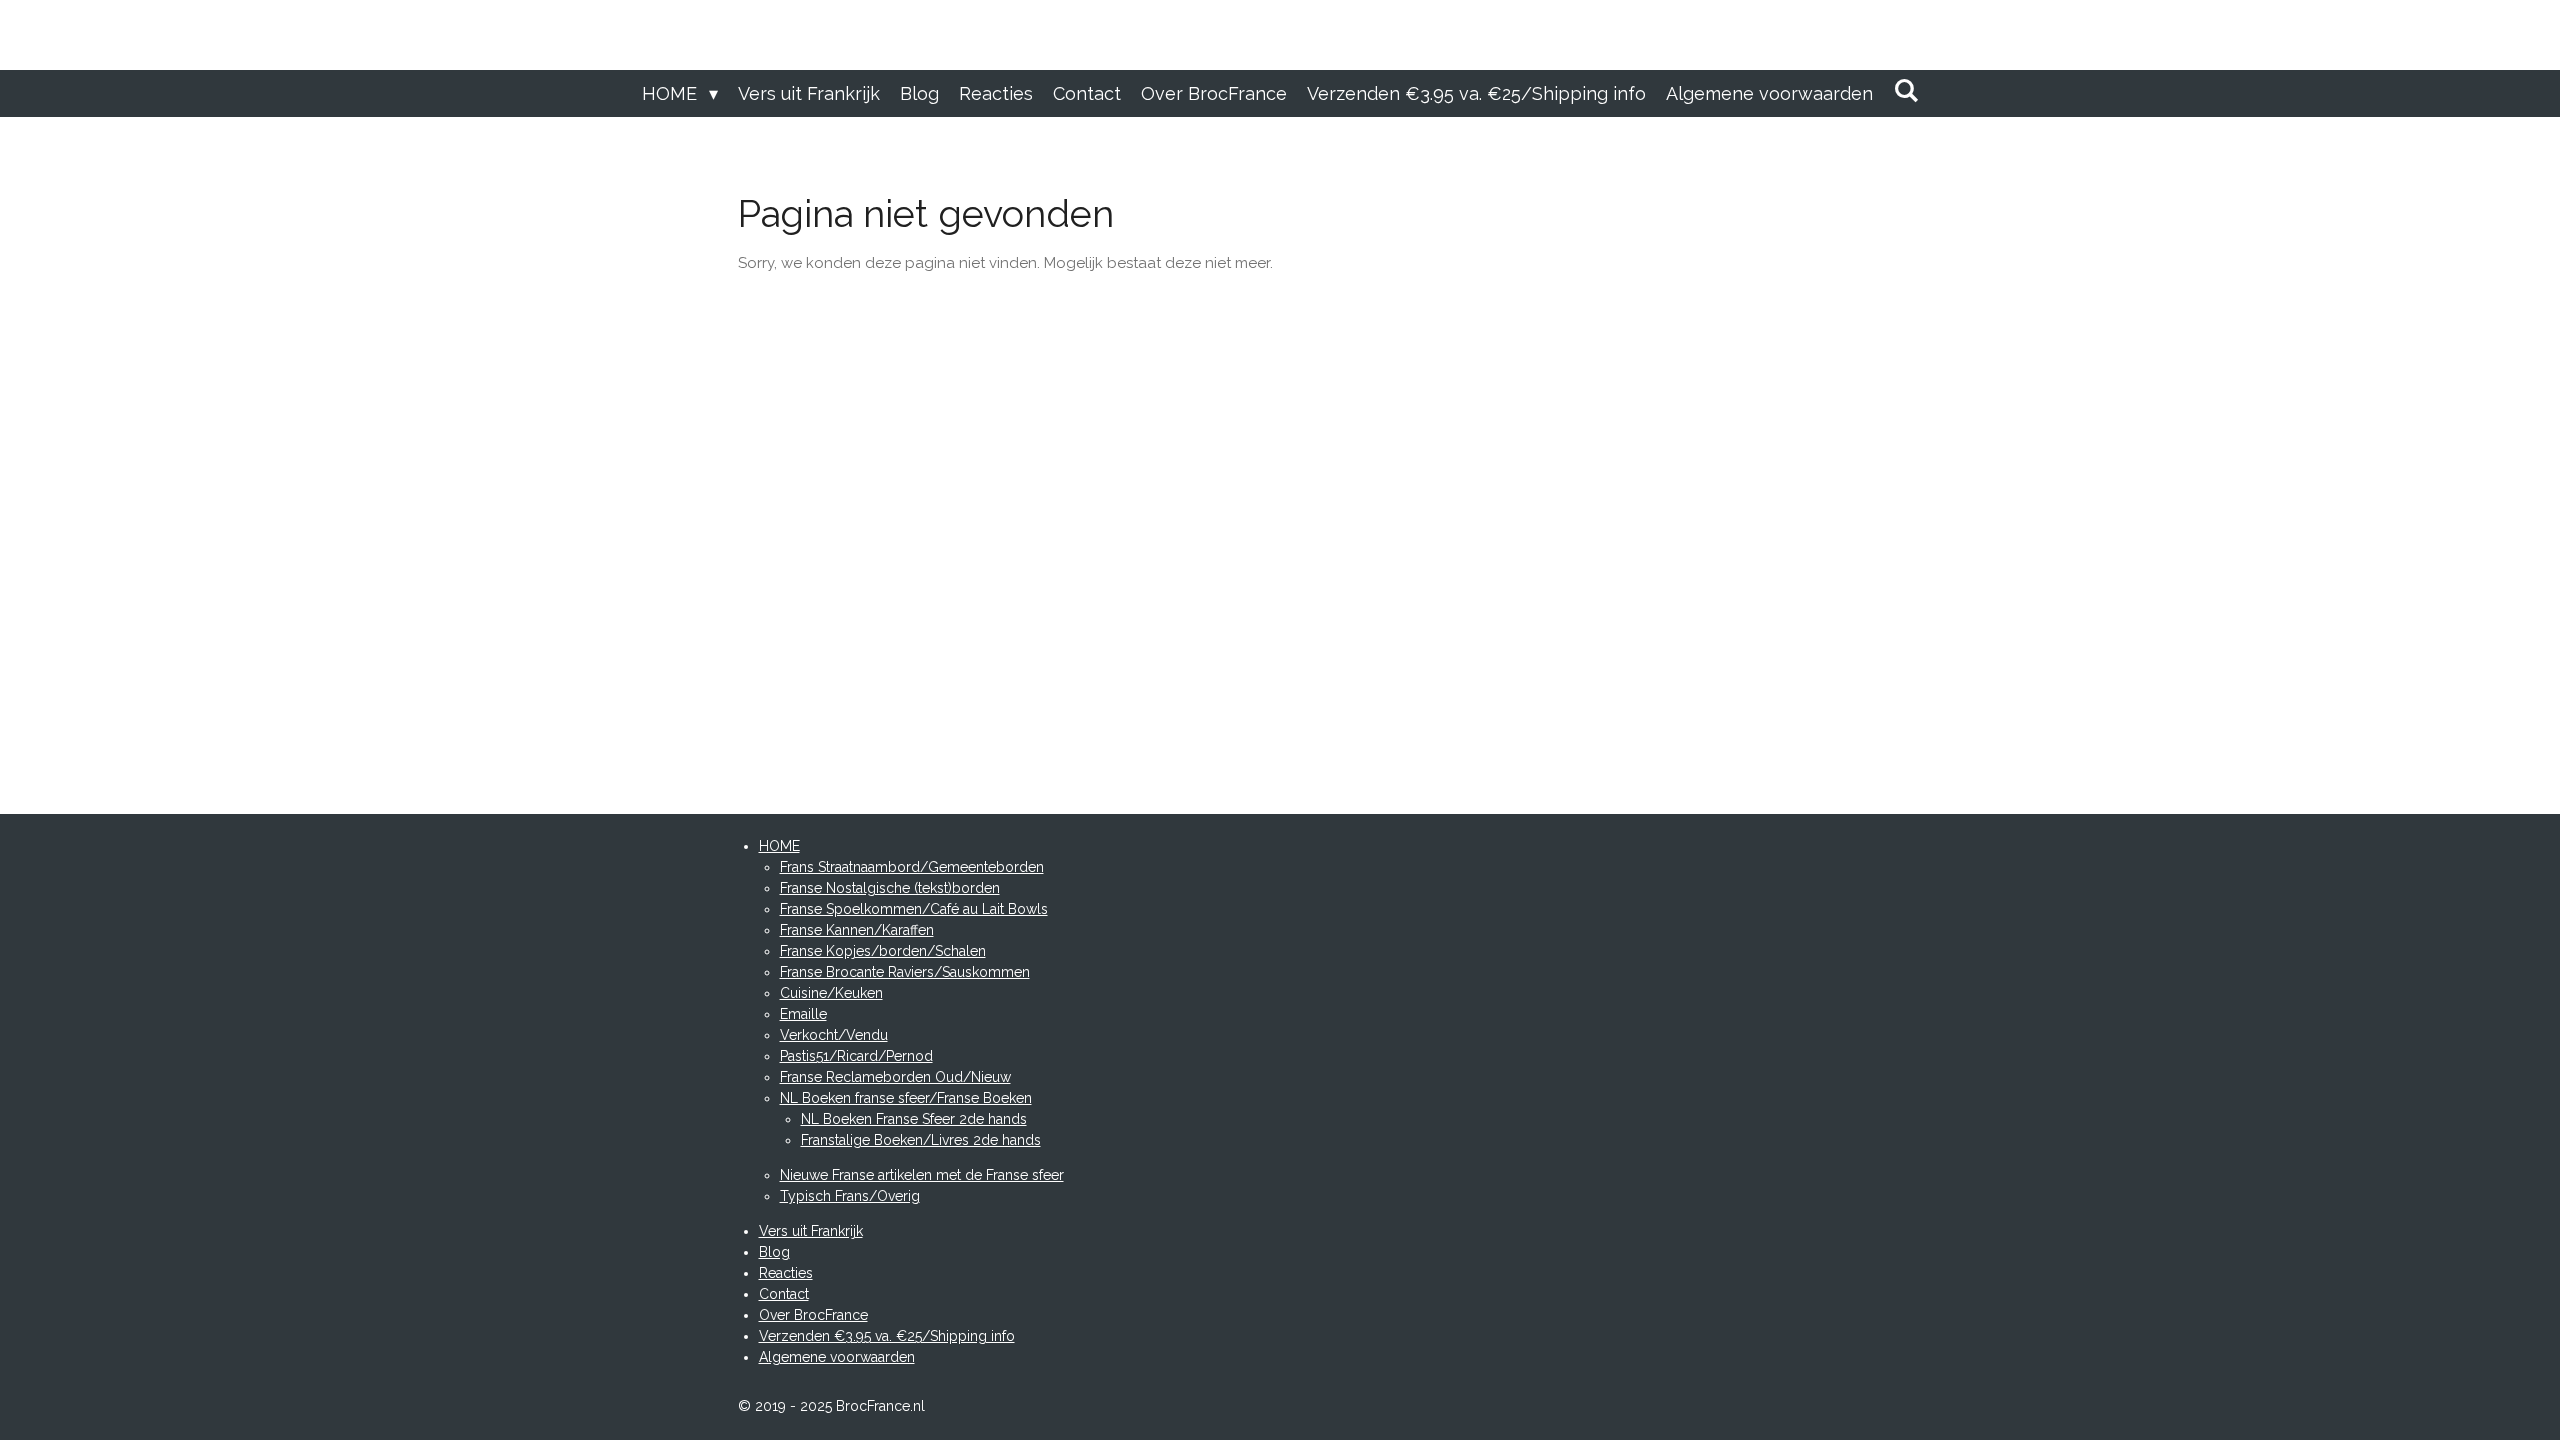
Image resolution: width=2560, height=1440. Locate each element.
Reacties (786, 1273)
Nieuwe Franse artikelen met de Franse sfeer (922, 1175)
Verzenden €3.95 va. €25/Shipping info (887, 1336)
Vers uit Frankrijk (811, 1231)
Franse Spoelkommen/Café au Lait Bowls (914, 909)
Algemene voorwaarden (837, 1357)
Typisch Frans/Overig (850, 1196)
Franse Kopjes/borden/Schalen (883, 951)
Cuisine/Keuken (831, 993)
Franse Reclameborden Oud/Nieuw (895, 1077)
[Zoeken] (1905, 90)
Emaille (803, 1014)
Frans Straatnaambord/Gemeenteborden (912, 867)
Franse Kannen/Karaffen (857, 930)
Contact (784, 1294)
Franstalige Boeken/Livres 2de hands (921, 1140)
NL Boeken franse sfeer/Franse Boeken (906, 1098)
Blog (774, 1252)
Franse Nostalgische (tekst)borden (890, 888)
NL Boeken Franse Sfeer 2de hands (914, 1119)
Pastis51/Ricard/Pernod (856, 1056)
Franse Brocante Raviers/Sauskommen (905, 972)
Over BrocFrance (813, 1315)
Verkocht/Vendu (834, 1035)
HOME (779, 846)
